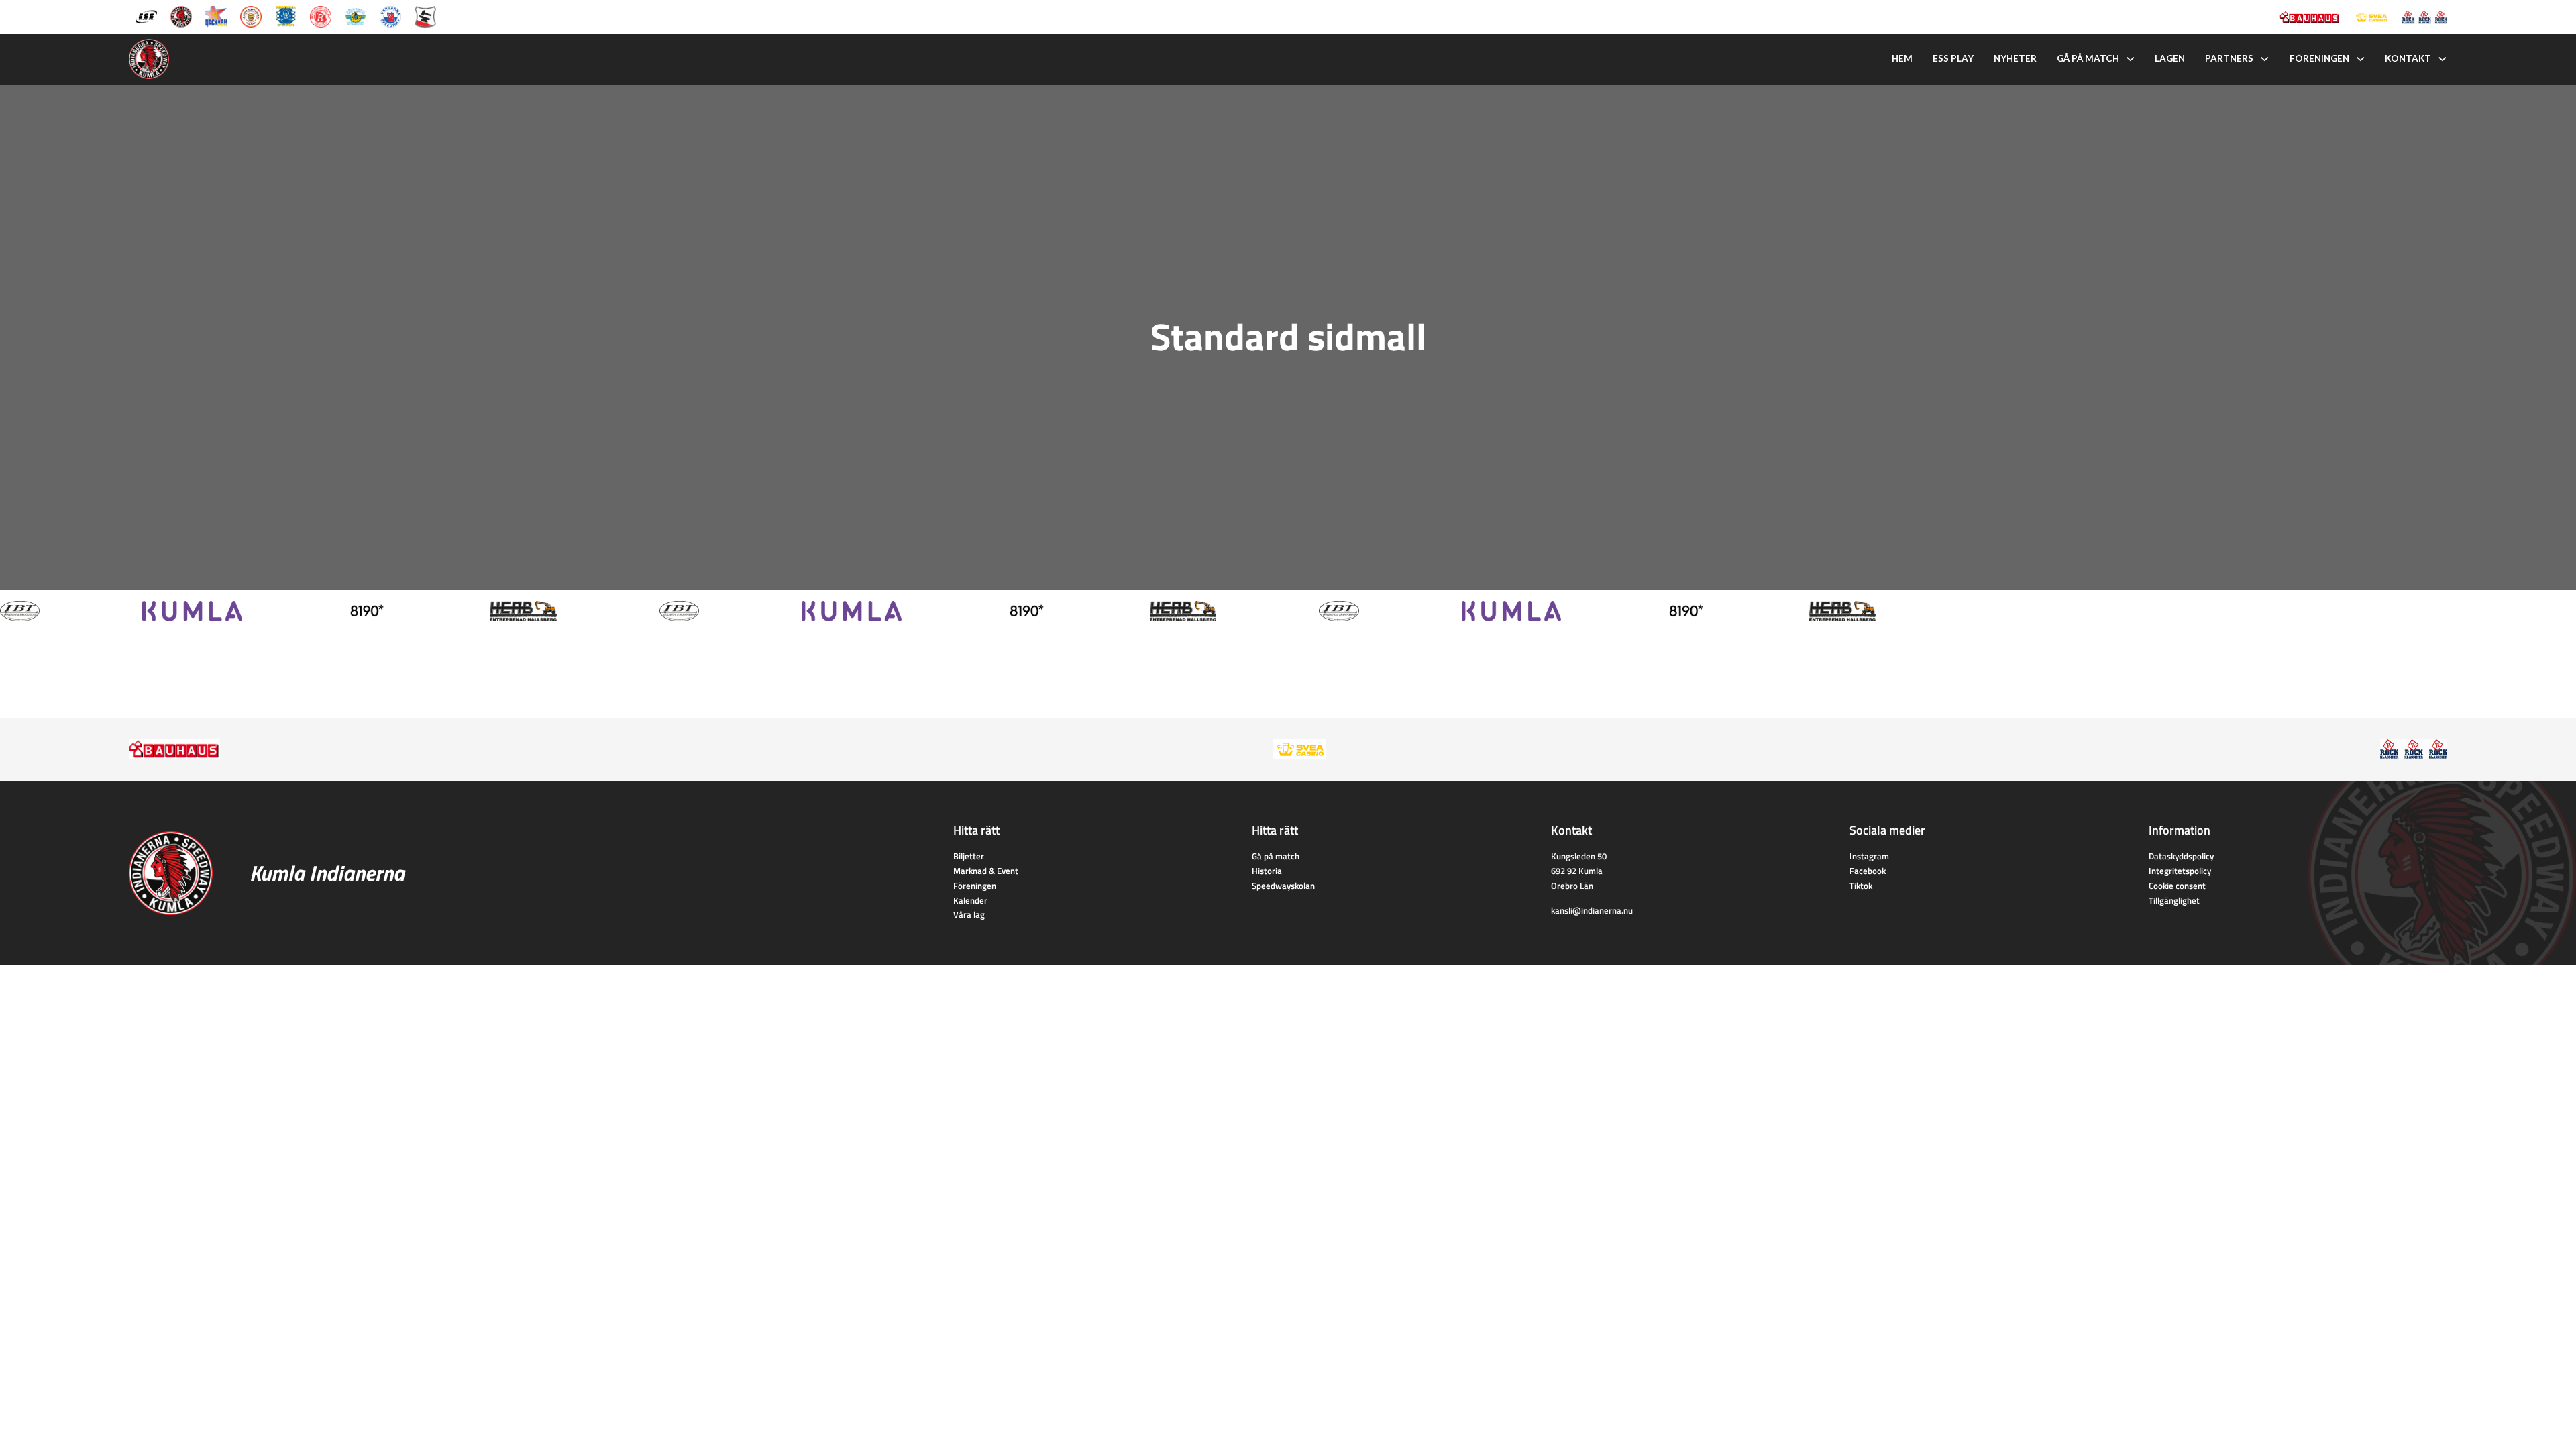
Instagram (1869, 856)
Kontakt (2408, 58)
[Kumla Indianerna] (181, 15)
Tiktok (1861, 885)
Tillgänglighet (2174, 900)
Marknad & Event (986, 871)
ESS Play (1953, 58)
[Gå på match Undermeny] (2131, 59)
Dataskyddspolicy (2181, 856)
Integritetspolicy (2180, 871)
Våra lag (969, 914)
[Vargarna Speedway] (390, 15)
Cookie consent (2177, 885)
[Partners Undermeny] (2265, 59)
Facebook (1868, 871)
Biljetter (969, 856)
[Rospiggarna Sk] (321, 15)
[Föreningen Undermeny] (2361, 59)
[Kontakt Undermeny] (2443, 59)
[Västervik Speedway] (356, 15)
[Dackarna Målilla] (216, 15)
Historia (1267, 871)
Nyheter (2015, 58)
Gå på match (2088, 58)
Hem (1902, 58)
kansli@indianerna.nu (1592, 910)
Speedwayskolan (1283, 885)
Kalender (970, 900)
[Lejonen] (251, 15)
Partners (2229, 58)
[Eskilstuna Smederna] (425, 15)
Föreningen (2319, 58)
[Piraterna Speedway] (286, 15)
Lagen (2170, 58)
